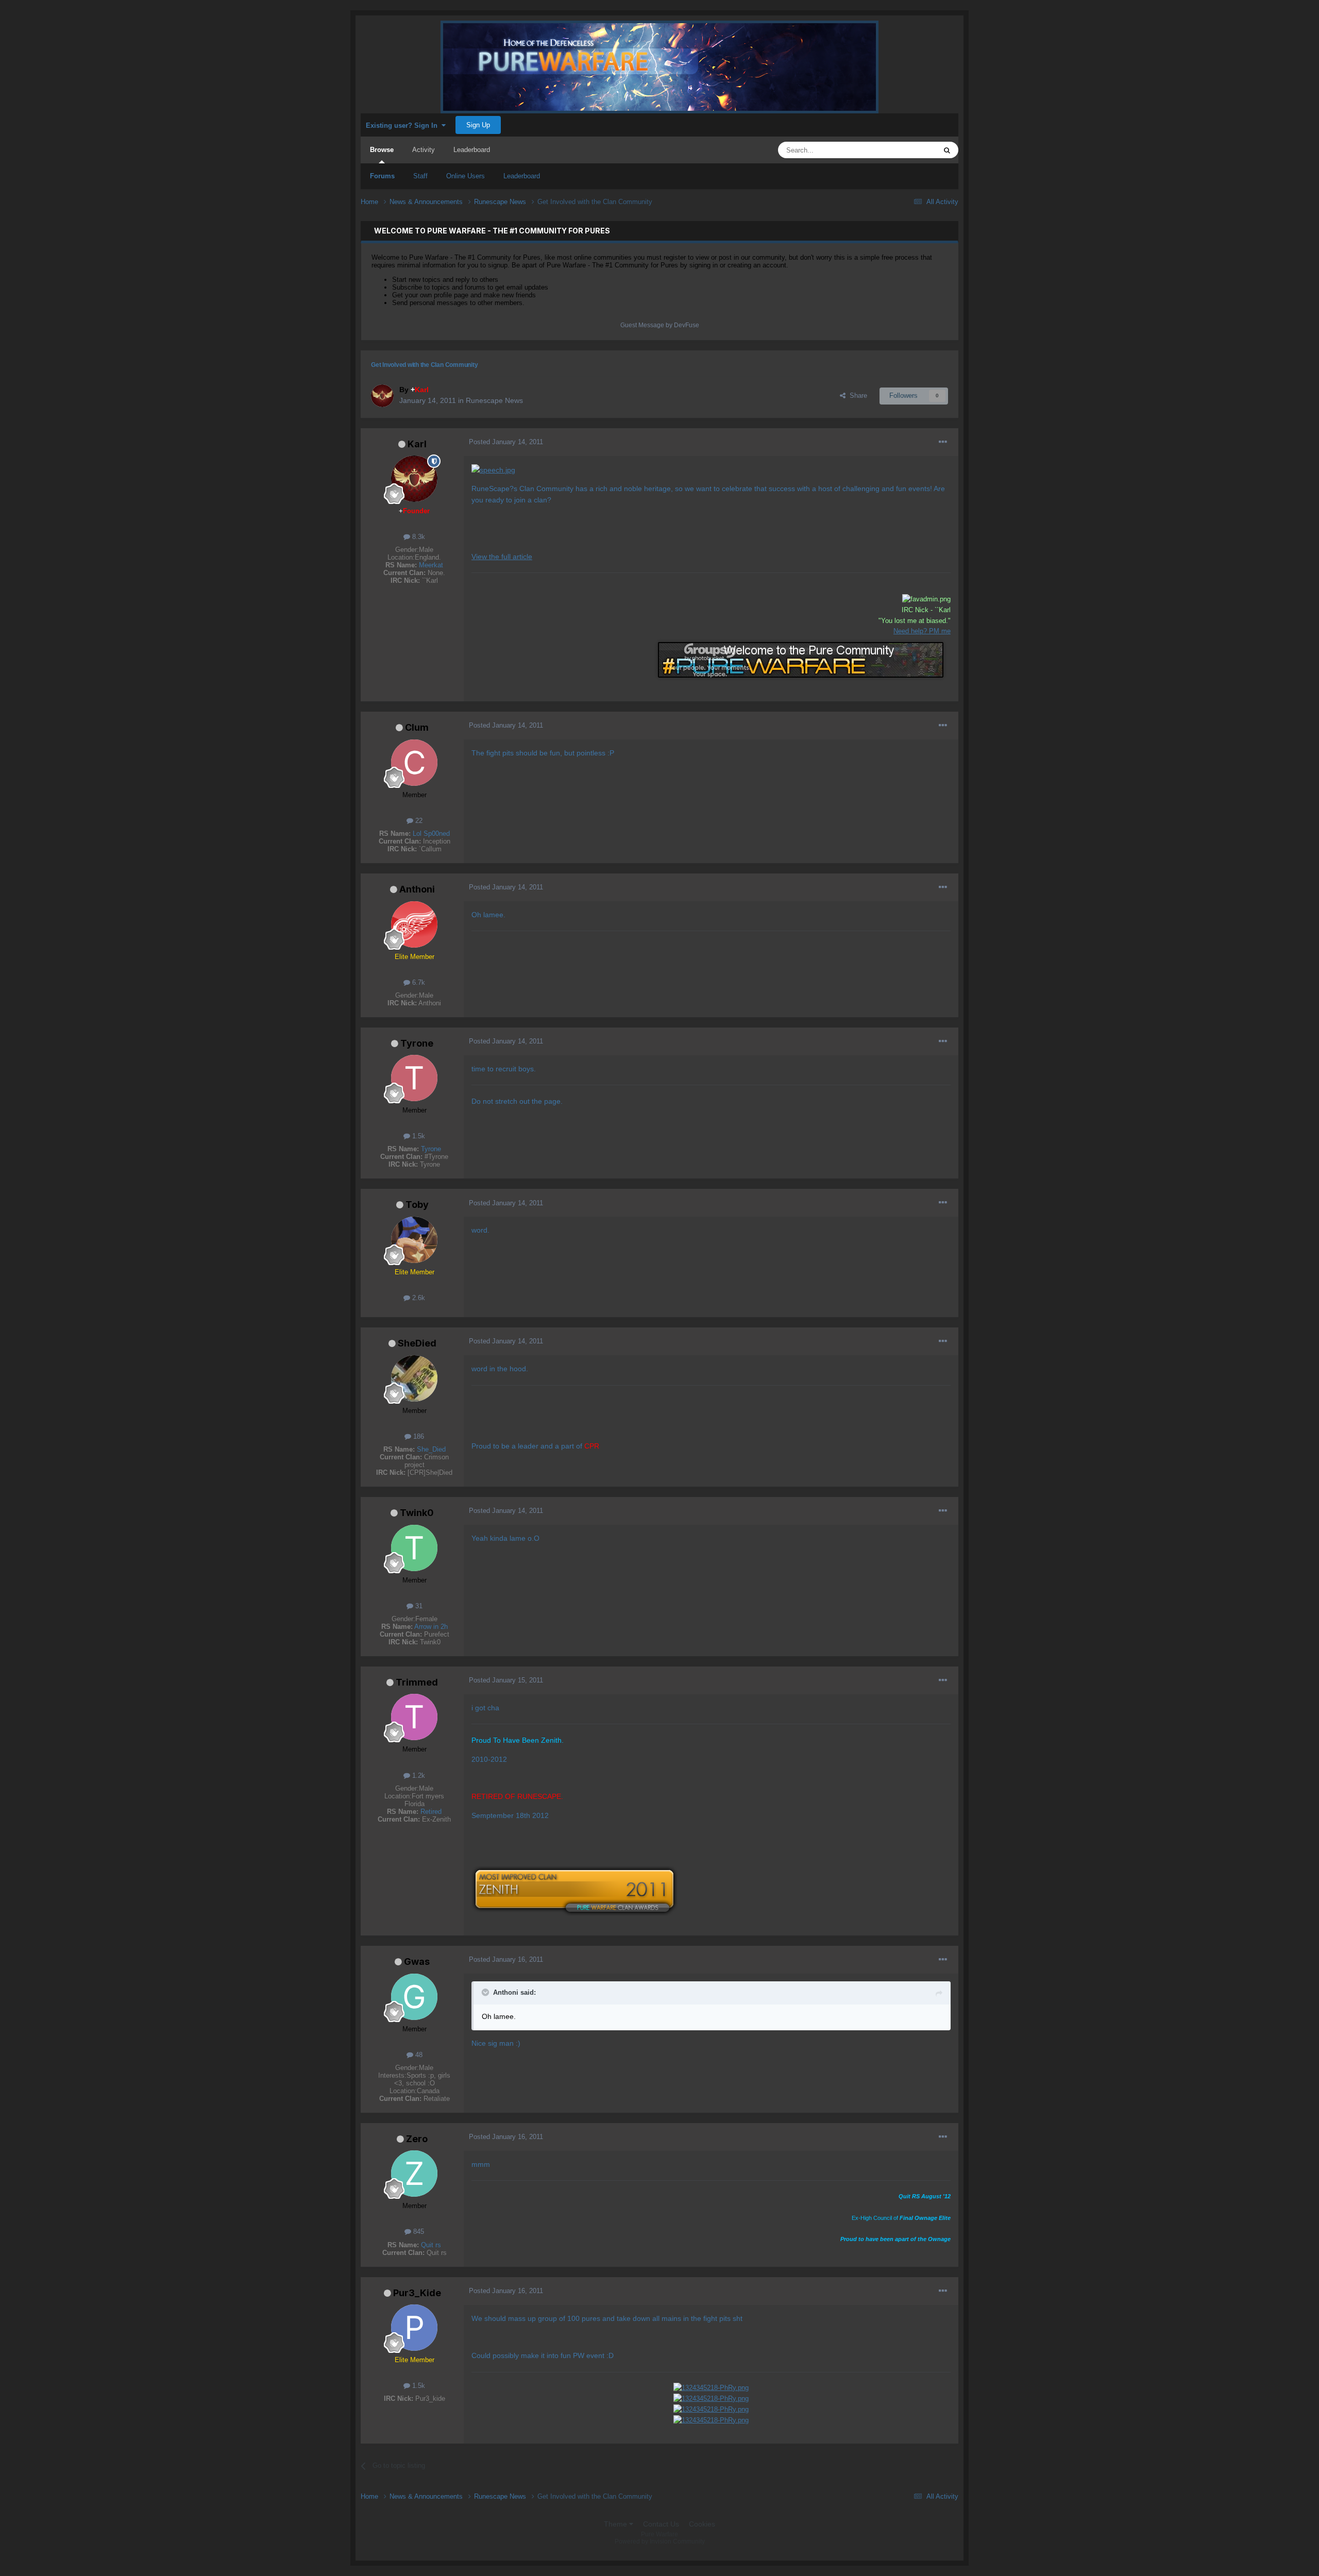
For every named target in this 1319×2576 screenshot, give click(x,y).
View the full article (502, 557)
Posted (506, 442)
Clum (417, 727)
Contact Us (661, 2524)
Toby (417, 1205)
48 (418, 2055)
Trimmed (417, 1682)
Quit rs (431, 2245)
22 (418, 821)
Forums (382, 176)
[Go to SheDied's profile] (414, 1378)
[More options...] (943, 442)
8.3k (418, 537)
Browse (382, 150)
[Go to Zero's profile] (414, 2174)
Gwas (417, 1962)
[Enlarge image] (493, 469)
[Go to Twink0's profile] (414, 1548)
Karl (417, 444)
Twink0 (417, 1513)
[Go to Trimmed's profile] (414, 1717)
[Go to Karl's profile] (382, 396)
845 (418, 2232)
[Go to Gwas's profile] (414, 1997)
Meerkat (431, 565)
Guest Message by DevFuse (660, 325)
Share (856, 395)
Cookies (702, 2524)
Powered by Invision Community (660, 2541)
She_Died (431, 1449)
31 (418, 1606)
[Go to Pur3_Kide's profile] (414, 2328)
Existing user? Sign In (404, 125)
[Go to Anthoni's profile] (414, 924)
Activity (424, 150)
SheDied (417, 1343)
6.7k (418, 982)
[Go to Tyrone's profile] (414, 1078)
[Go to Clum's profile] (414, 763)
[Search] (947, 150)
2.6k (418, 1298)
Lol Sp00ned (431, 834)
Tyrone (417, 1043)
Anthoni (417, 889)
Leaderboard (522, 176)
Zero (417, 2139)
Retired (431, 1812)
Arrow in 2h (431, 1627)
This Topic (908, 150)
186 (418, 1436)
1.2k (418, 1775)
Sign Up (478, 125)
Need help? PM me (922, 631)
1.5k (418, 1136)
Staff (420, 176)
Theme (616, 2524)
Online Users (466, 176)
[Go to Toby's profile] (414, 1240)
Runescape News (494, 400)
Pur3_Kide (417, 2293)
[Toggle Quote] (486, 1992)
